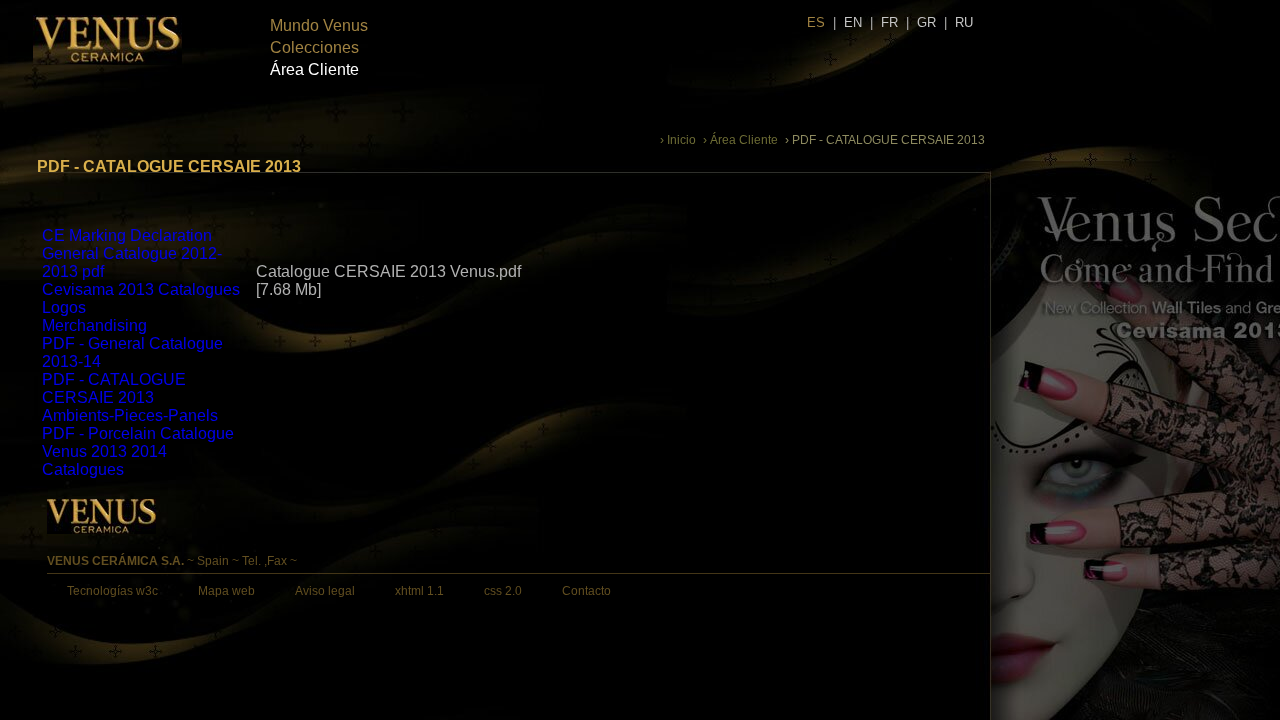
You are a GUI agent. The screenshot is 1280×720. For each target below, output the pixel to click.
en (853, 22)
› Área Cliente (740, 140)
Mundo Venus (319, 25)
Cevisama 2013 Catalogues (141, 289)
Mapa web (226, 591)
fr (889, 22)
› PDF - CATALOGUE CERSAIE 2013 (885, 140)
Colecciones (314, 47)
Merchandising (94, 325)
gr (926, 22)
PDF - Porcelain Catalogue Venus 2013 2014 (138, 442)
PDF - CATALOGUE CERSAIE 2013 (114, 388)
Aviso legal (325, 591)
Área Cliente (314, 69)
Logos (64, 307)
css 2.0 (503, 591)
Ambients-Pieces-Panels (130, 415)
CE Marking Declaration (127, 235)
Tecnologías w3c (112, 591)
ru (964, 22)
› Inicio (678, 140)
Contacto (586, 591)
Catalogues (83, 469)
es (816, 22)
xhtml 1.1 (419, 591)
